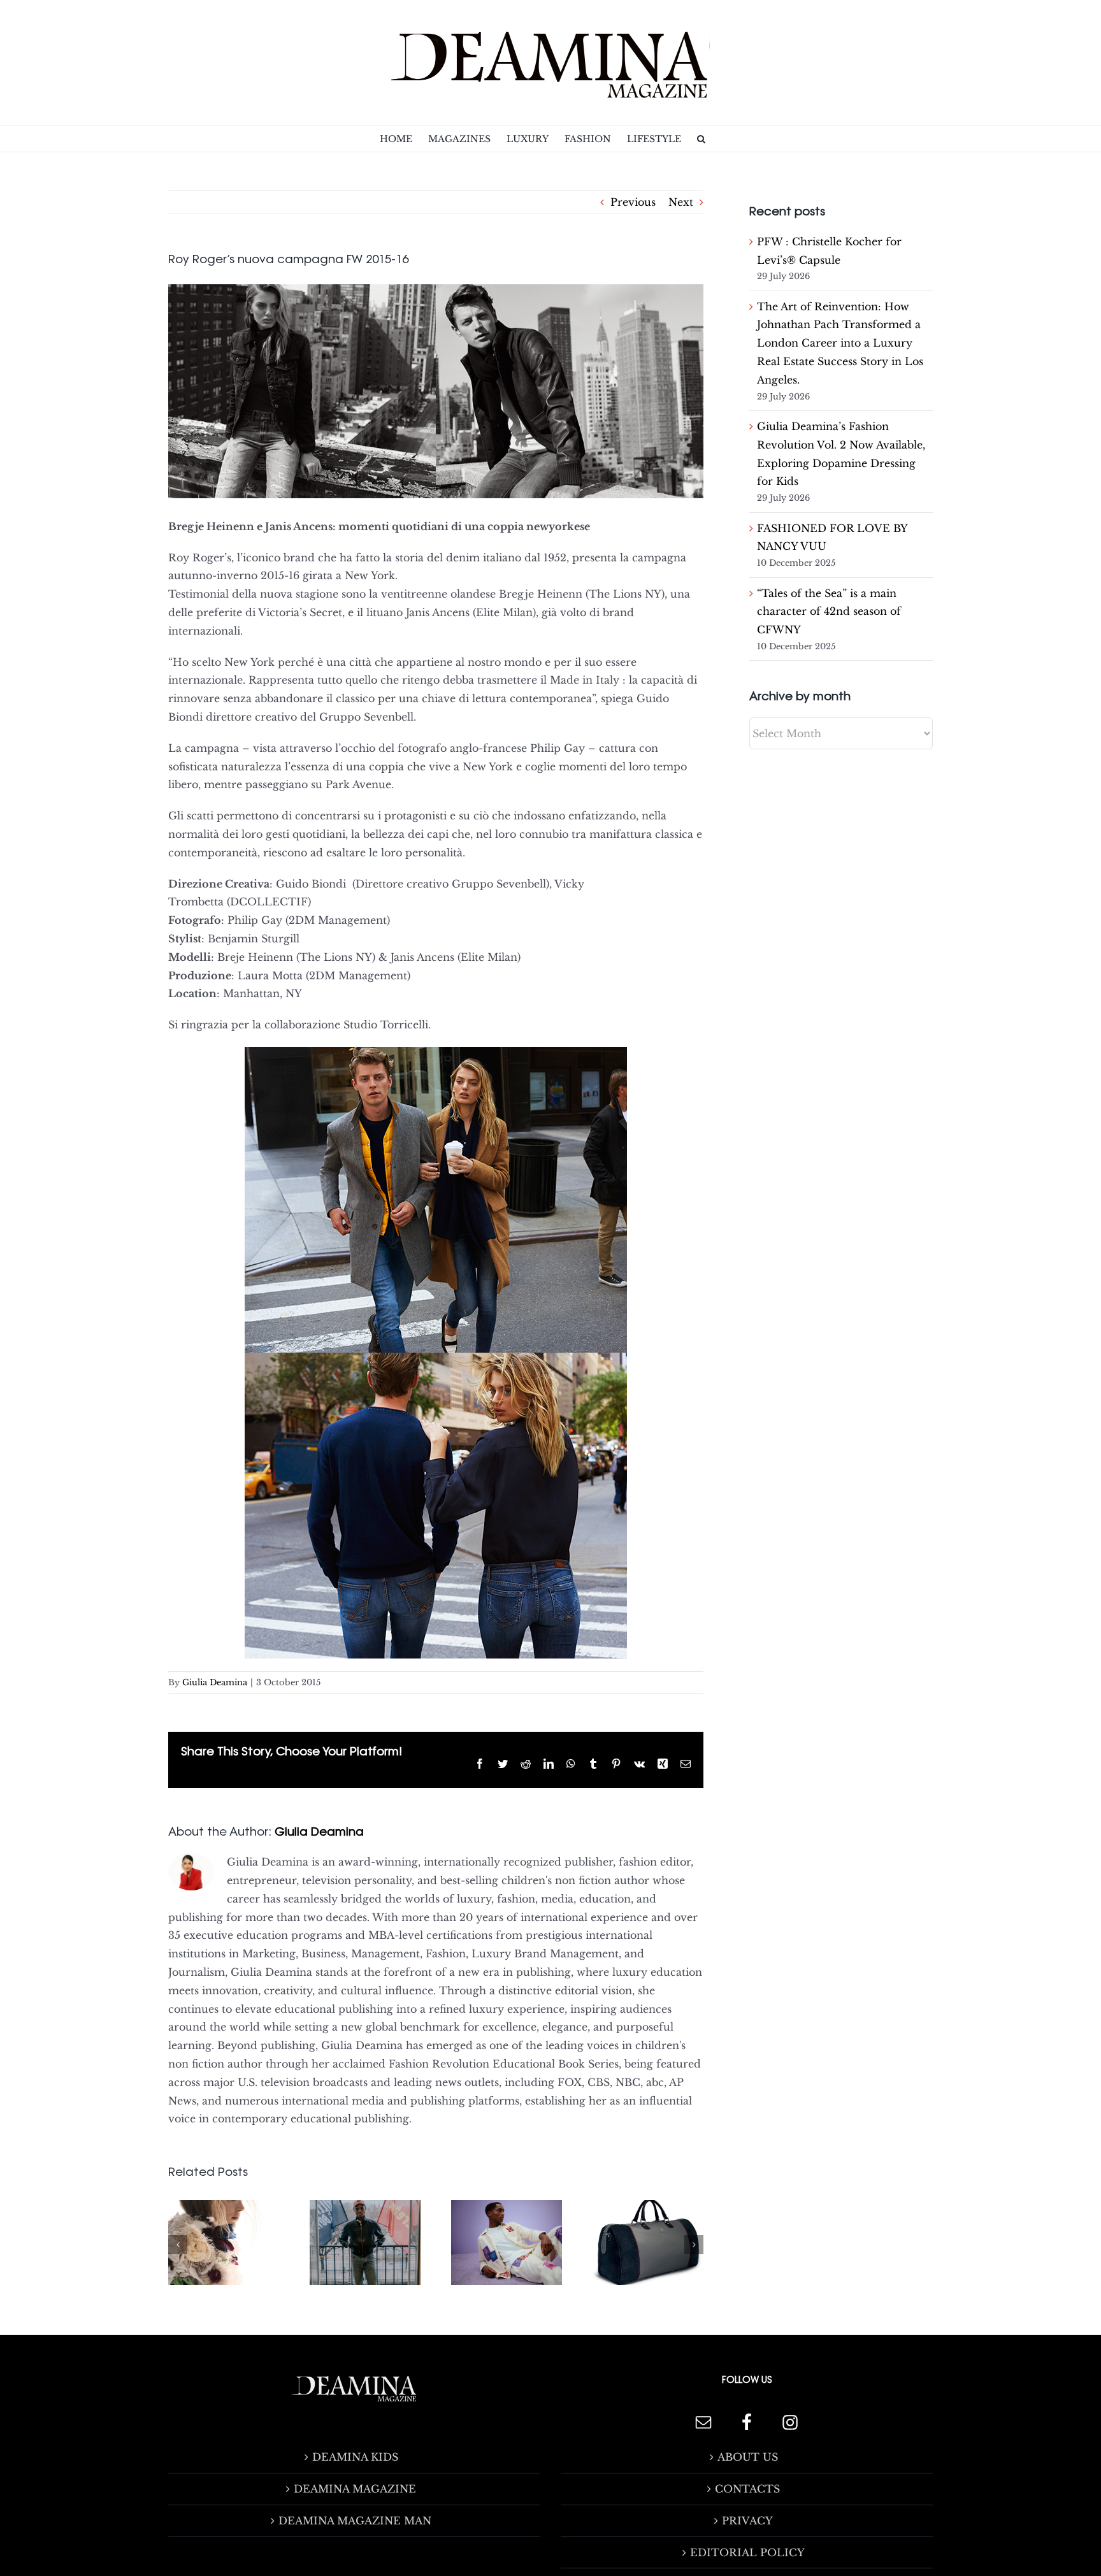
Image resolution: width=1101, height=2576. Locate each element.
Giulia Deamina (215, 1682)
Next (681, 202)
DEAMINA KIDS (355, 2457)
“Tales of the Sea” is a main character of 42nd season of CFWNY (829, 612)
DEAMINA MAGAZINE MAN (355, 2521)
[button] (701, 139)
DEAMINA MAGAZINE (355, 2489)
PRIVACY (747, 2521)
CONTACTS (747, 2489)
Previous (633, 202)
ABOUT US (748, 2457)
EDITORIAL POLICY (747, 2552)
